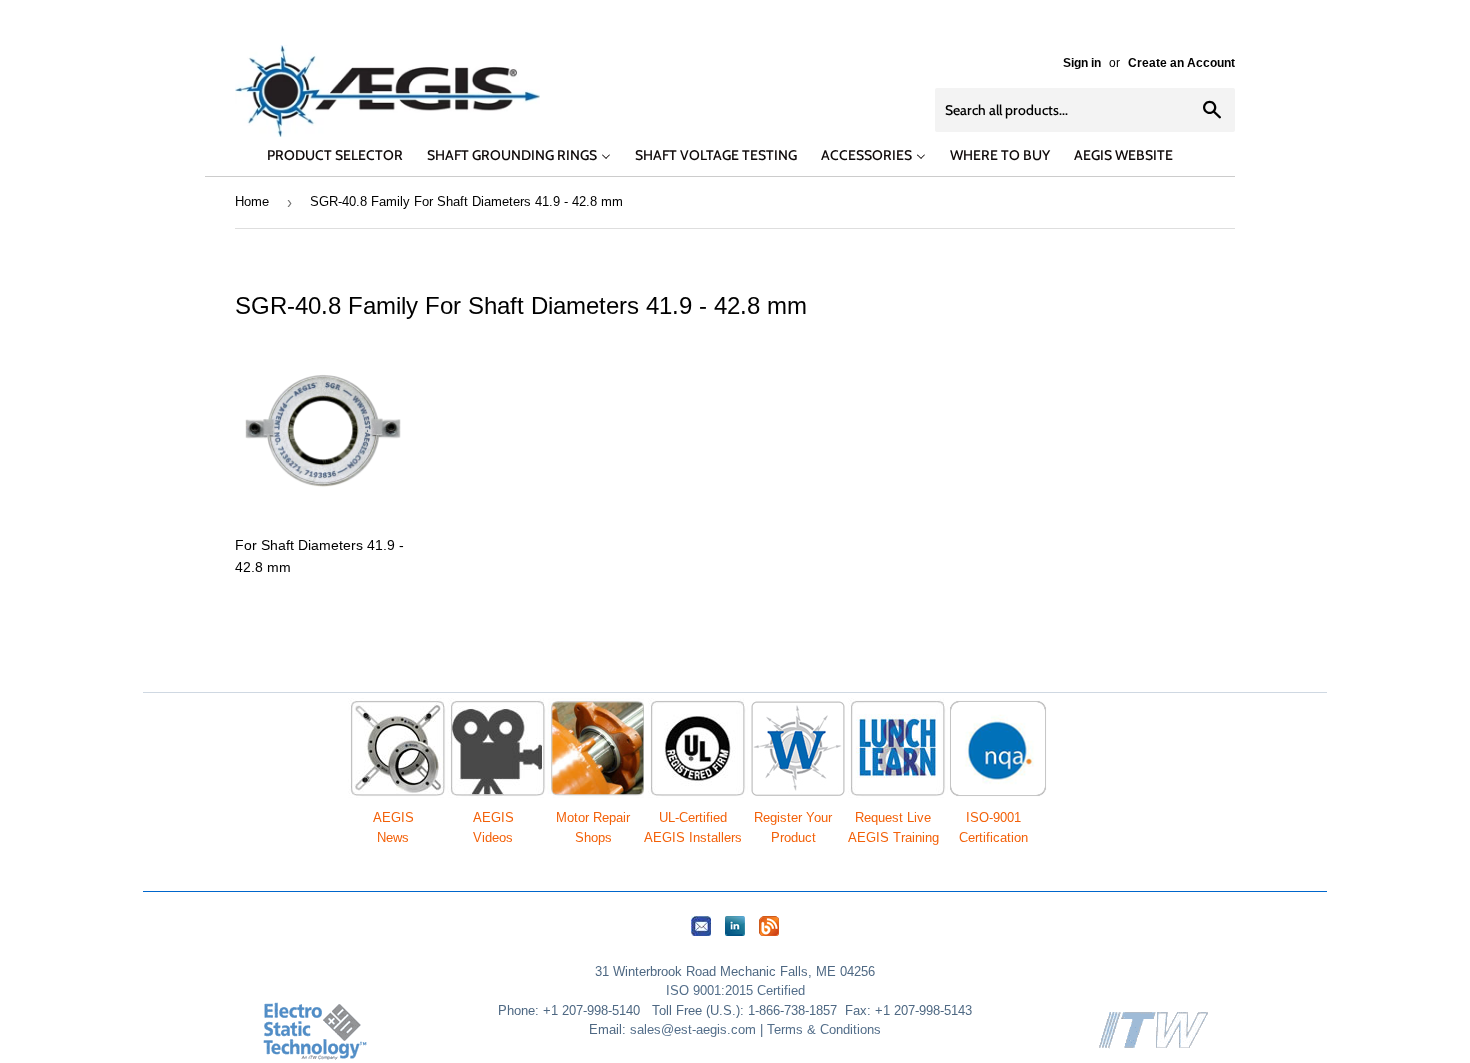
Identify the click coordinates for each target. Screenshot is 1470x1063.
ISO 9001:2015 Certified (735, 990)
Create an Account (1181, 63)
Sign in (1082, 63)
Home (252, 201)
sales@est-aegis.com (693, 1029)
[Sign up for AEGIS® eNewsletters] (701, 936)
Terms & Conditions (824, 1029)
